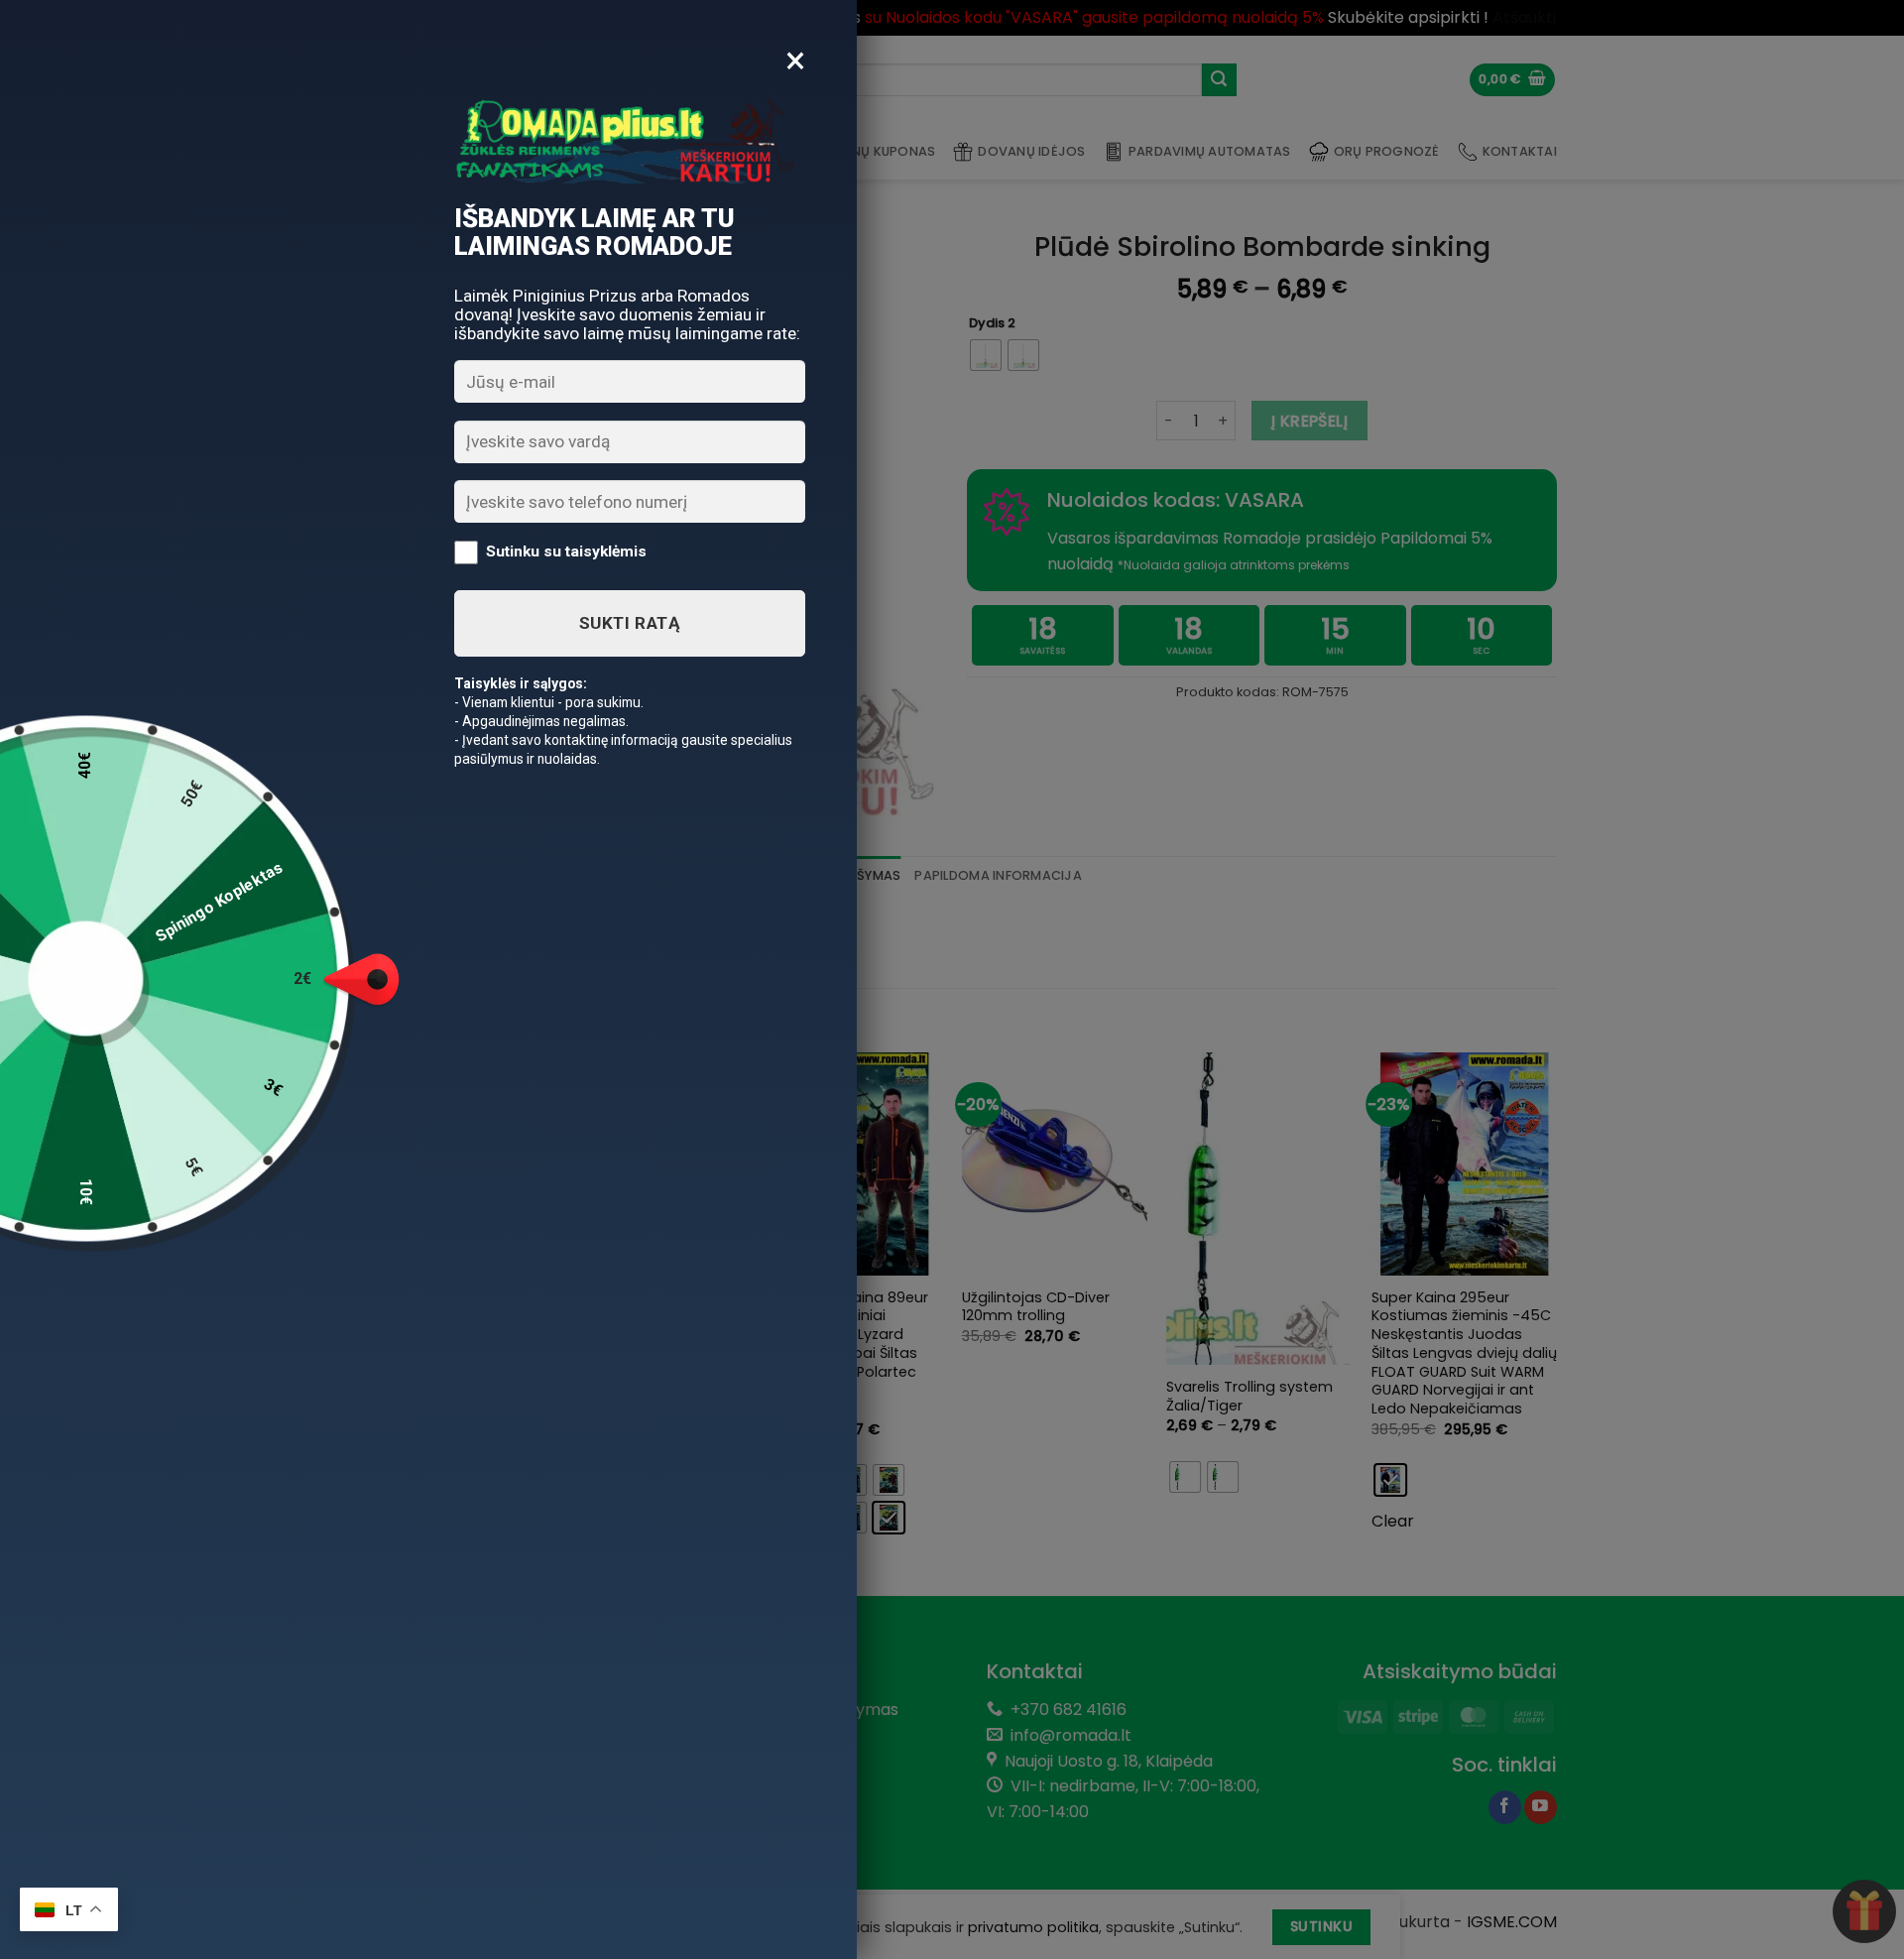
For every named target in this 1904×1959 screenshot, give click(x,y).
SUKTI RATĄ (630, 623)
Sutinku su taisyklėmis (566, 551)
